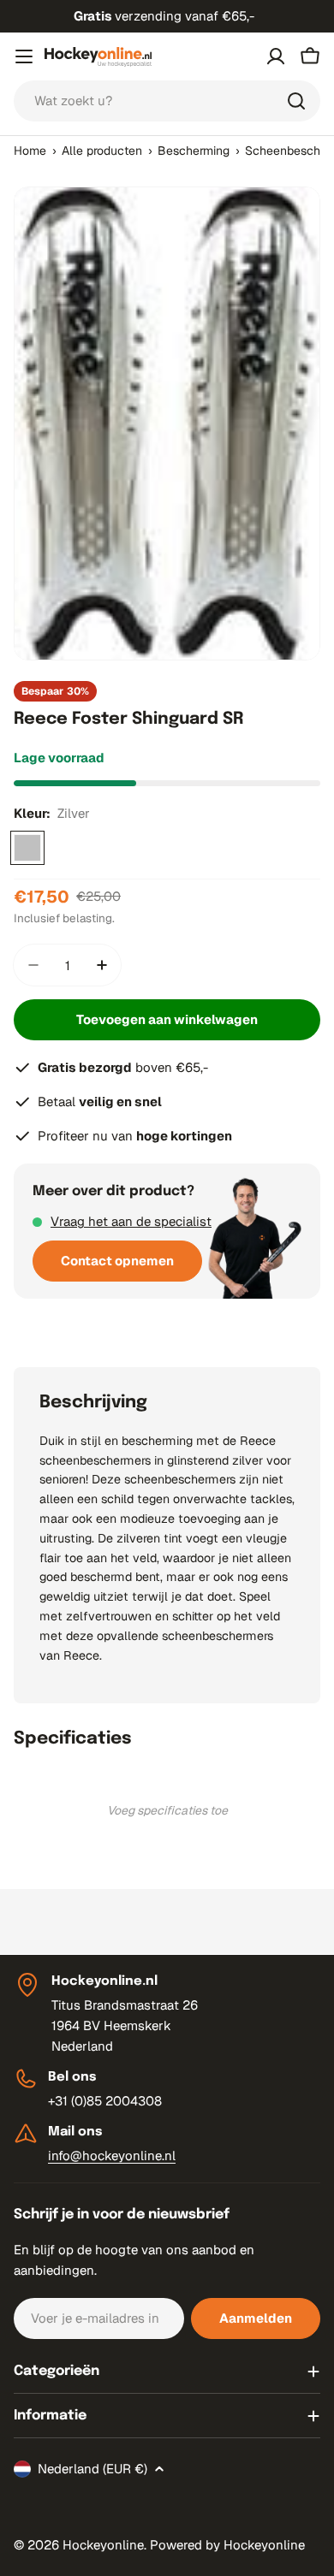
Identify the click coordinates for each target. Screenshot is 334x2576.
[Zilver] (27, 848)
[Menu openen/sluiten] (24, 56)
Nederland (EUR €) (92, 2469)
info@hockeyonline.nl (112, 2156)
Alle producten (102, 151)
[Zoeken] (296, 101)
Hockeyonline (103, 2545)
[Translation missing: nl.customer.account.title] (276, 56)
